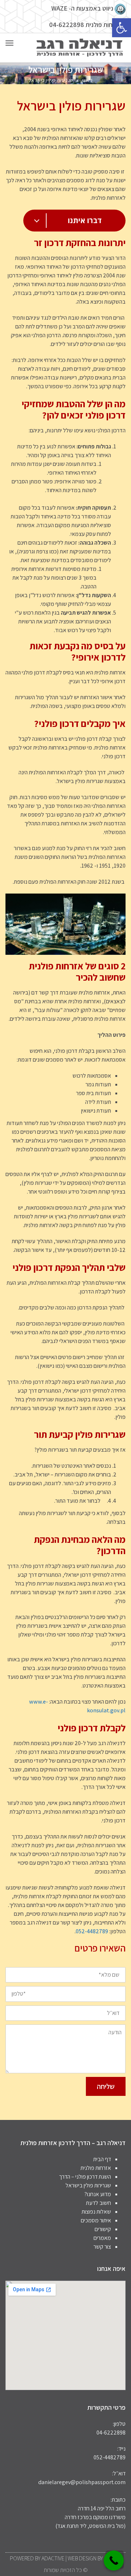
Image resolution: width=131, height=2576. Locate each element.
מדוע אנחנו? (98, 2194)
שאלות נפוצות (96, 2212)
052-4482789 (92, 1931)
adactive (53, 2558)
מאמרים (102, 2238)
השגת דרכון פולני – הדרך (85, 2177)
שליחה (106, 2086)
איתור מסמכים (96, 2220)
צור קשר (102, 2247)
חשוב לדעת (98, 2203)
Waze (59, 8)
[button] (122, 28)
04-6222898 (67, 25)
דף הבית (102, 2159)
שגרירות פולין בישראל (88, 2185)
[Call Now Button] (114, 2561)
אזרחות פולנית (96, 2168)
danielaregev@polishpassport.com (82, 2482)
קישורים (103, 2229)
